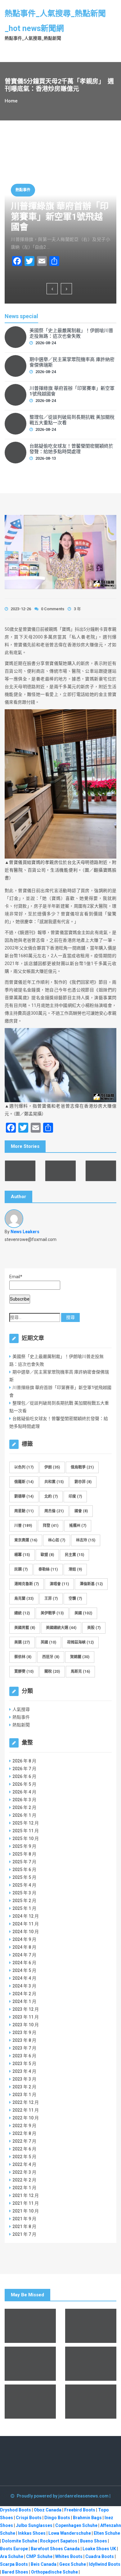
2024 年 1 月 (24, 2001)
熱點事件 (23, 190)
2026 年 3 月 (24, 1800)
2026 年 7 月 (24, 1769)
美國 (83, 1613)
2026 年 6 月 (24, 1776)
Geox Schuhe (73, 2564)
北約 (51, 1496)
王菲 (51, 1599)
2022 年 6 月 (24, 2149)
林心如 (57, 1540)
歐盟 (47, 1555)
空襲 (75, 1599)
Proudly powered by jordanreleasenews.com (63, 2496)
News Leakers (25, 1232)
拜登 (51, 1526)
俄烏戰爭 (82, 1467)
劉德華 (24, 1496)
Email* (16, 1277)
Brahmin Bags (87, 2518)
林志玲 (86, 1540)
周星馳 (24, 1511)
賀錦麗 (80, 1657)
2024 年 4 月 (24, 1978)
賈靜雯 (24, 1671)
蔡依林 (23, 1657)
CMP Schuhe (39, 2556)
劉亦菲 (83, 1482)
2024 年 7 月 (24, 1955)
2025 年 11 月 (26, 1831)
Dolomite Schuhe (20, 2541)
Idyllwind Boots (105, 2564)
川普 (23, 1526)
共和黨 (54, 1482)
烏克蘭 (24, 1599)
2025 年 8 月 (24, 1854)
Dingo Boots (57, 2518)
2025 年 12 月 (26, 1823)
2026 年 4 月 (24, 1792)
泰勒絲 (48, 1569)
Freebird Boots (80, 2510)
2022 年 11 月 (26, 2110)
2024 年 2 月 (24, 1994)
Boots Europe (14, 2549)
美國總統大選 (61, 1628)
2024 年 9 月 (24, 1939)
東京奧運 (26, 1540)
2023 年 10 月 (26, 2025)
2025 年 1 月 (24, 1908)
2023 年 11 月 (26, 2017)
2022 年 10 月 (26, 2118)
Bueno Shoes (94, 2541)
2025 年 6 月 (24, 1870)
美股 (94, 1628)
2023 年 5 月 (24, 2064)
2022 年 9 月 (24, 2126)
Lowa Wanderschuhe (70, 2533)
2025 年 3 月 (24, 1893)
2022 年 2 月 (24, 2180)
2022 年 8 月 (24, 2133)
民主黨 (74, 1555)
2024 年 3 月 (24, 1986)
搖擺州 (78, 1526)
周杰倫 (54, 1511)
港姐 (75, 1569)
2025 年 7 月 (24, 1862)
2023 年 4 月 (24, 2071)
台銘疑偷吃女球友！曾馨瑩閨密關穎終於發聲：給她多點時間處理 (71, 449)
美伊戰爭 (52, 1613)
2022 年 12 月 (26, 2102)
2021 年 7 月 (24, 2234)
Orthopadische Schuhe (54, 2572)
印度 (75, 1496)
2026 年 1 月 (24, 1815)
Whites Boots (69, 2556)
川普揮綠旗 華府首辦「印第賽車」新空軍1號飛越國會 (60, 217)
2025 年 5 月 (24, 1877)
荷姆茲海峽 (80, 1642)
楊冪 (22, 1555)
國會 (81, 1511)
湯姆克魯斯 (27, 1584)
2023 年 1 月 (24, 2095)
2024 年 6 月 (24, 1963)
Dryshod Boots (16, 2510)
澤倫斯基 (91, 1584)
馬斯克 (80, 1671)
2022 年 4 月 (24, 2164)
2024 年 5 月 (24, 1970)
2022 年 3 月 (24, 2172)
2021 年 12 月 (26, 2195)
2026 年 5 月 (24, 1784)
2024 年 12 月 (26, 1916)
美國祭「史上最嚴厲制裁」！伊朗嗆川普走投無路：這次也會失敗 (71, 333)
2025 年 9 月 (24, 1846)
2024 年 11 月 (26, 1924)
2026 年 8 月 (24, 1761)
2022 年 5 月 (24, 2157)
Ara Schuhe (12, 2556)
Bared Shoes (15, 2572)
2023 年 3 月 (24, 2079)
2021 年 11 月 (26, 2203)
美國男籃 (25, 1628)
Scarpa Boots (14, 2564)
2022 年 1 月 (24, 2188)
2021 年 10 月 (26, 2211)
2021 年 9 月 (24, 2219)
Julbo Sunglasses (34, 2525)
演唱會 (59, 1584)
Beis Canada (44, 2564)
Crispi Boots (29, 2518)
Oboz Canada (48, 2510)
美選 (22, 1642)
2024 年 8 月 (24, 1947)
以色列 (24, 1467)
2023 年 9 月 (24, 2032)
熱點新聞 (21, 1725)
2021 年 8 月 (24, 2226)
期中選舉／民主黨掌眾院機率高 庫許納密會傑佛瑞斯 (72, 362)
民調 (21, 1569)
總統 (22, 1613)
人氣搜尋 (21, 1709)
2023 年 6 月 (24, 2056)
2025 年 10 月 (26, 1838)
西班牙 (51, 1657)
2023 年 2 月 (24, 2087)
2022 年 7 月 (24, 2141)
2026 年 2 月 (24, 1807)
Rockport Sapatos (59, 2541)
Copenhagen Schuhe (76, 2525)
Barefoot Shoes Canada (55, 2549)
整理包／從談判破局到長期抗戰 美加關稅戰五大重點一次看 (72, 420)
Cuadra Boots (100, 2556)
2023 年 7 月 (24, 2048)
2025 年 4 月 (24, 1885)
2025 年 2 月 (24, 1901)
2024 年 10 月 (26, 1932)
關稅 (52, 1671)
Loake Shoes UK (99, 2549)
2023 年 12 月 (26, 2009)
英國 (48, 1642)
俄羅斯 (24, 1482)
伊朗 (52, 1467)
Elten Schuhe (107, 2533)
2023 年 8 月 (24, 2040)
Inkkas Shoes (32, 2533)
